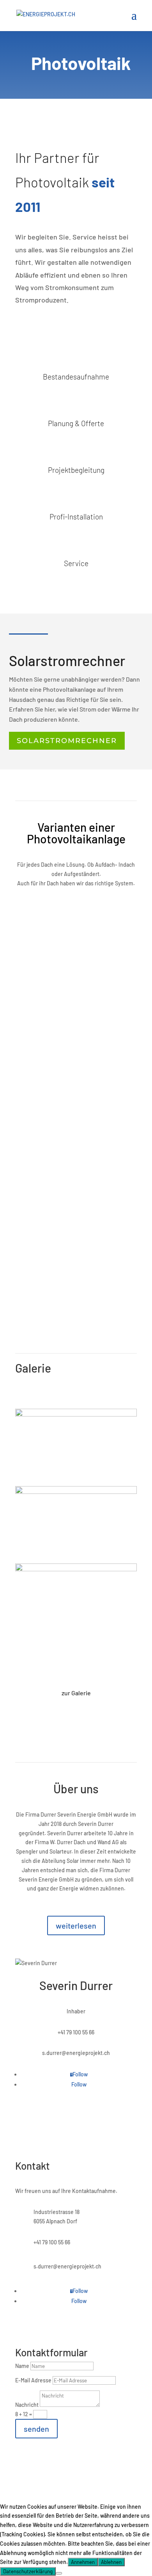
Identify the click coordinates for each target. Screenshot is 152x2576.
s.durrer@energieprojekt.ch (76, 2053)
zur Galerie (76, 1693)
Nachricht (27, 2405)
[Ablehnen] (59, 2573)
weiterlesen (76, 1925)
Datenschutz (122, 2466)
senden (36, 2429)
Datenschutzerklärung (28, 2571)
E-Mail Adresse (33, 2380)
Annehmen (83, 2562)
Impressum (87, 2466)
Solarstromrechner (67, 741)
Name (22, 2366)
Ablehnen (111, 2562)
